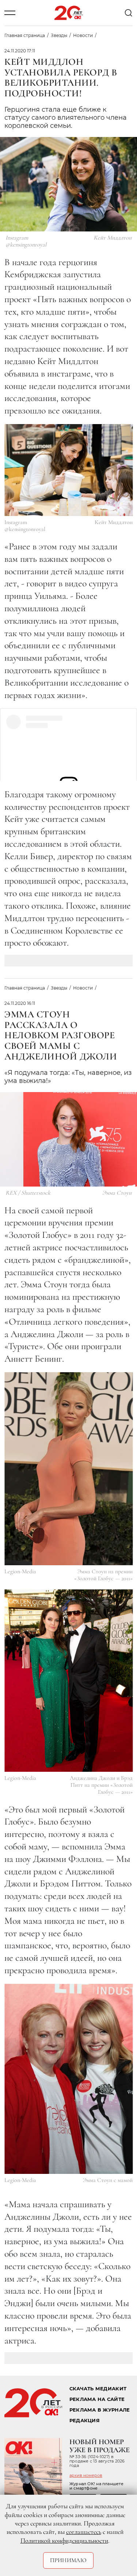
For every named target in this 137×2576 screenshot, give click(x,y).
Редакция (85, 2421)
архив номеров (86, 2475)
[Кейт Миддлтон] (68, 470)
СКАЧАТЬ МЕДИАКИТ (98, 2389)
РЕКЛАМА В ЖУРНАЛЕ (100, 2410)
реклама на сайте (97, 2399)
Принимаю (68, 2560)
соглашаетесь (84, 2532)
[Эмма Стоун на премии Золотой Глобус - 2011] (68, 1469)
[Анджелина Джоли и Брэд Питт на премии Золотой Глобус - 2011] (68, 1681)
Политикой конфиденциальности (64, 2540)
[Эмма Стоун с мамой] (68, 2079)
